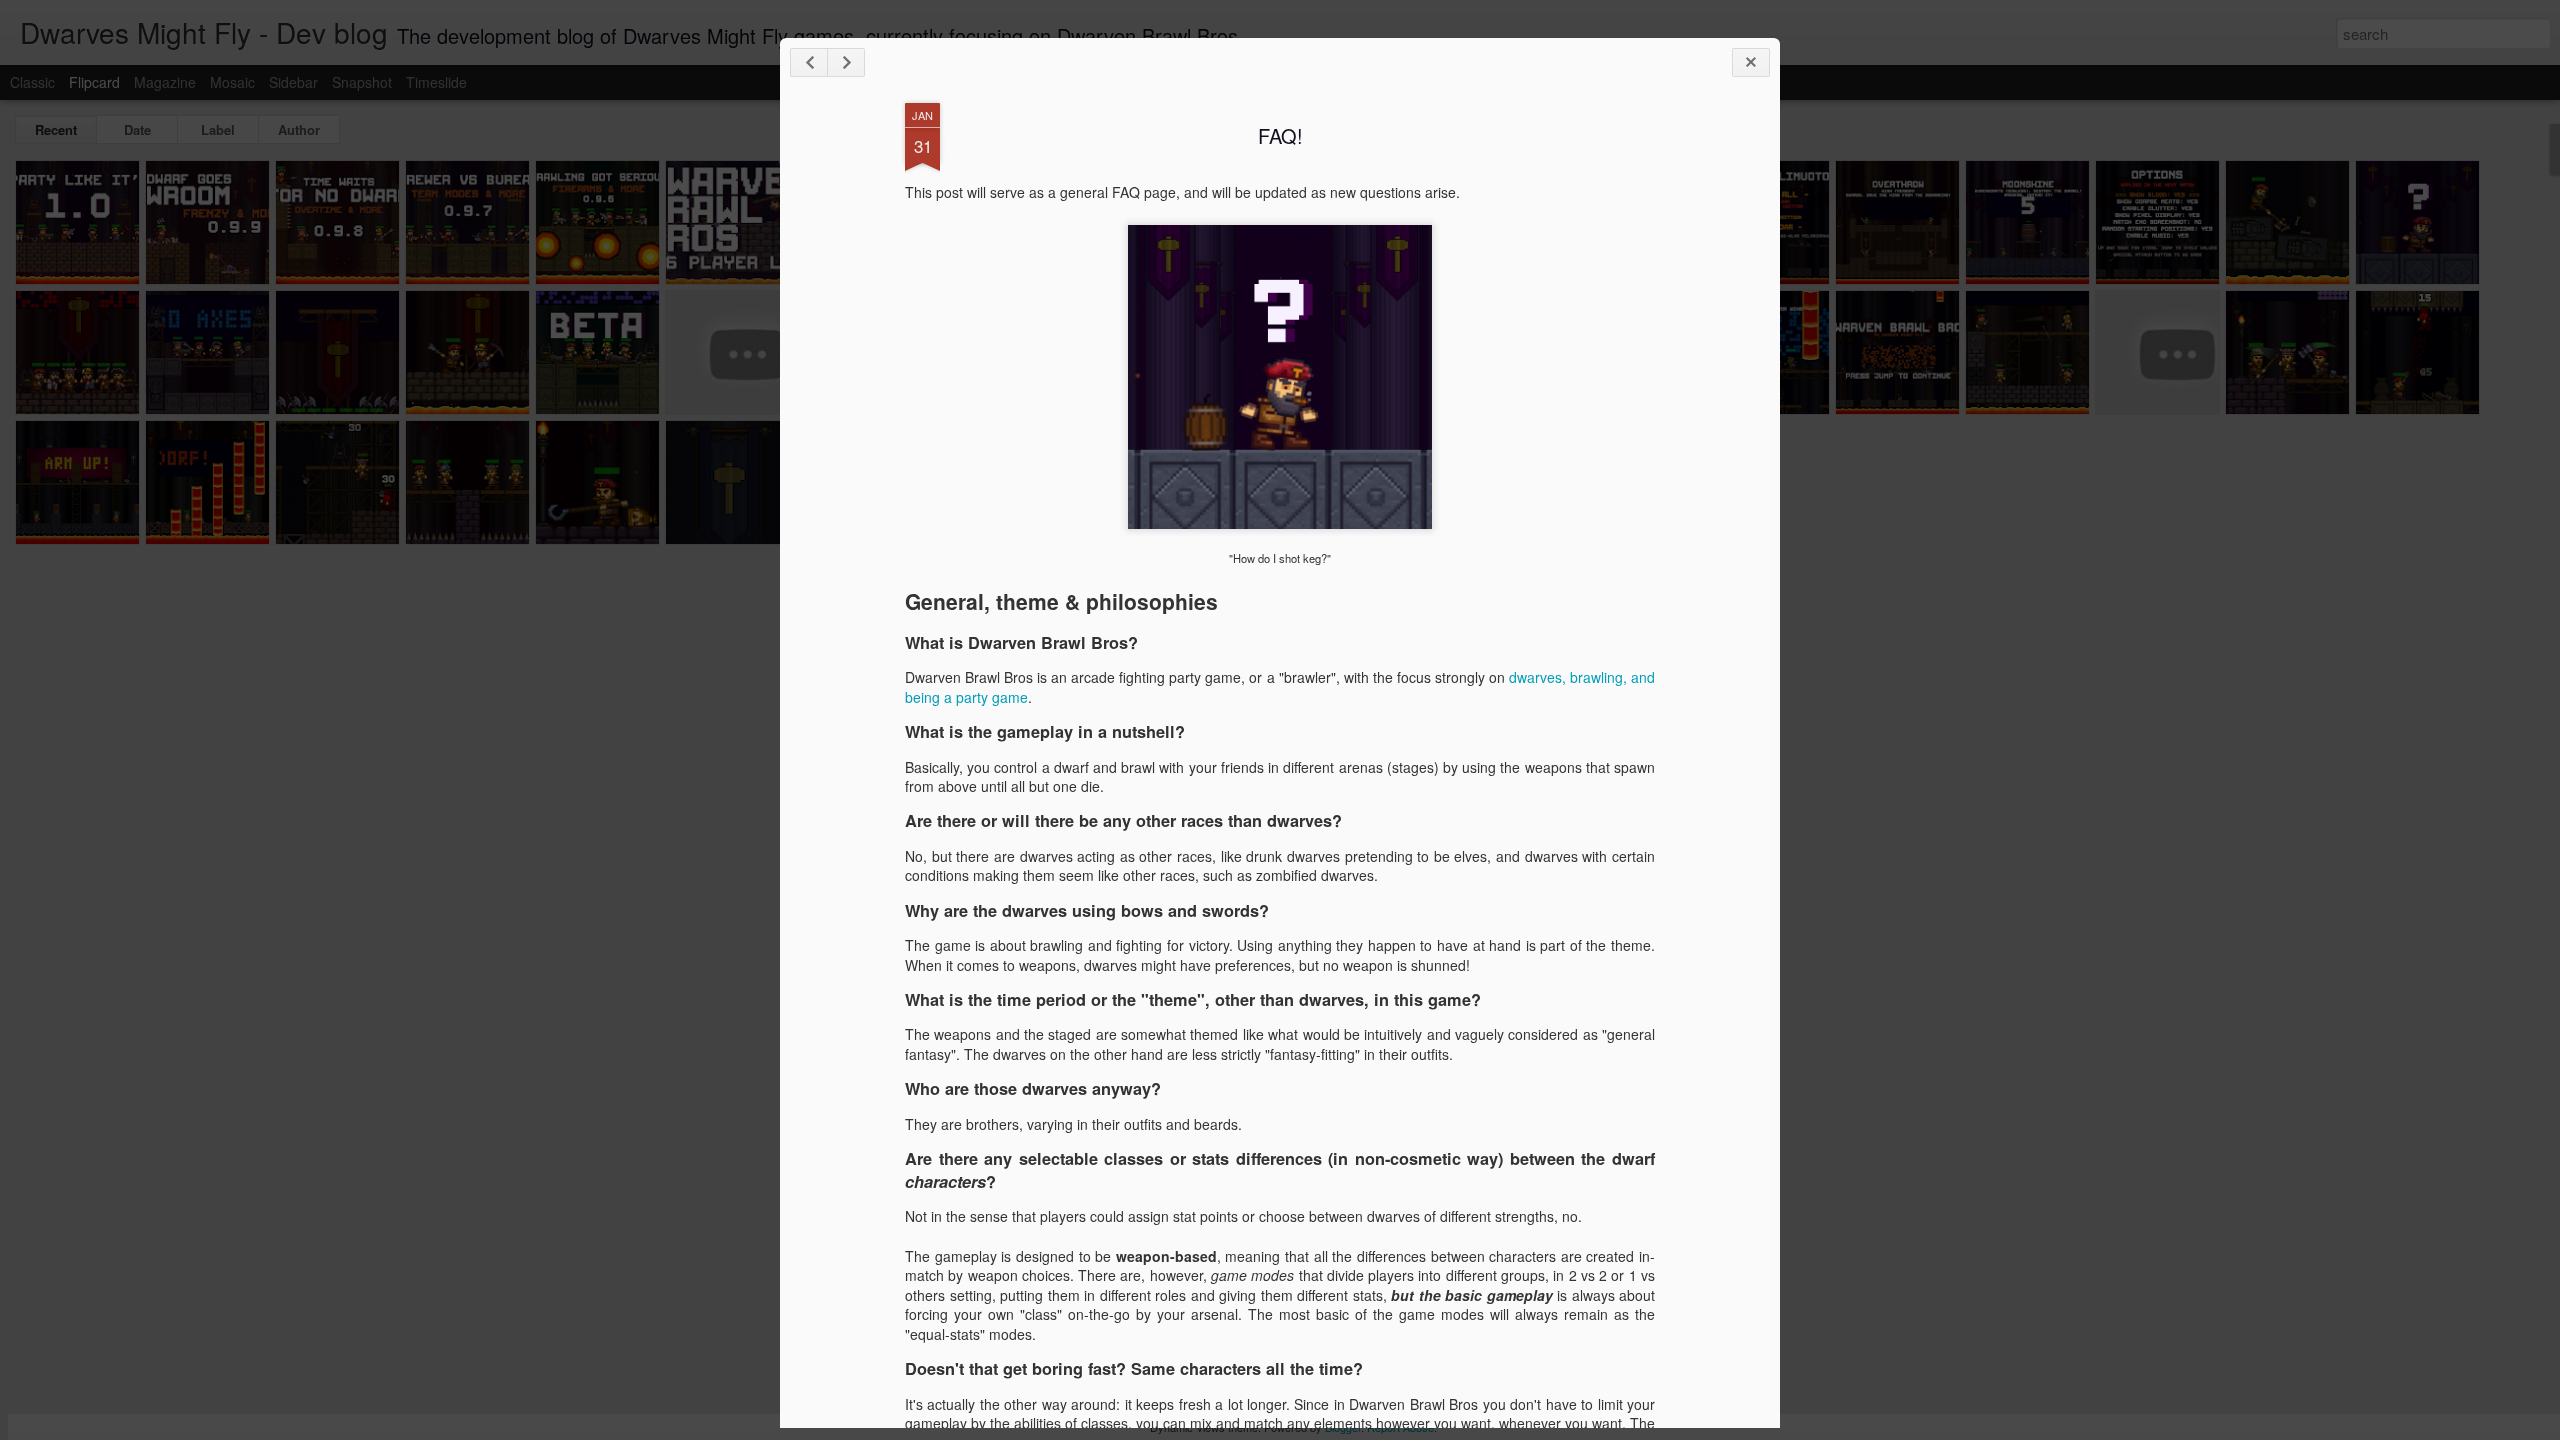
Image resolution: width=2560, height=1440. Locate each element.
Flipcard (94, 82)
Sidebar (293, 82)
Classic (32, 82)
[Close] (1751, 62)
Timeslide (436, 82)
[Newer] (809, 62)
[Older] (846, 62)
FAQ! (1280, 135)
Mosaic (232, 82)
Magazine (165, 82)
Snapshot (362, 82)
